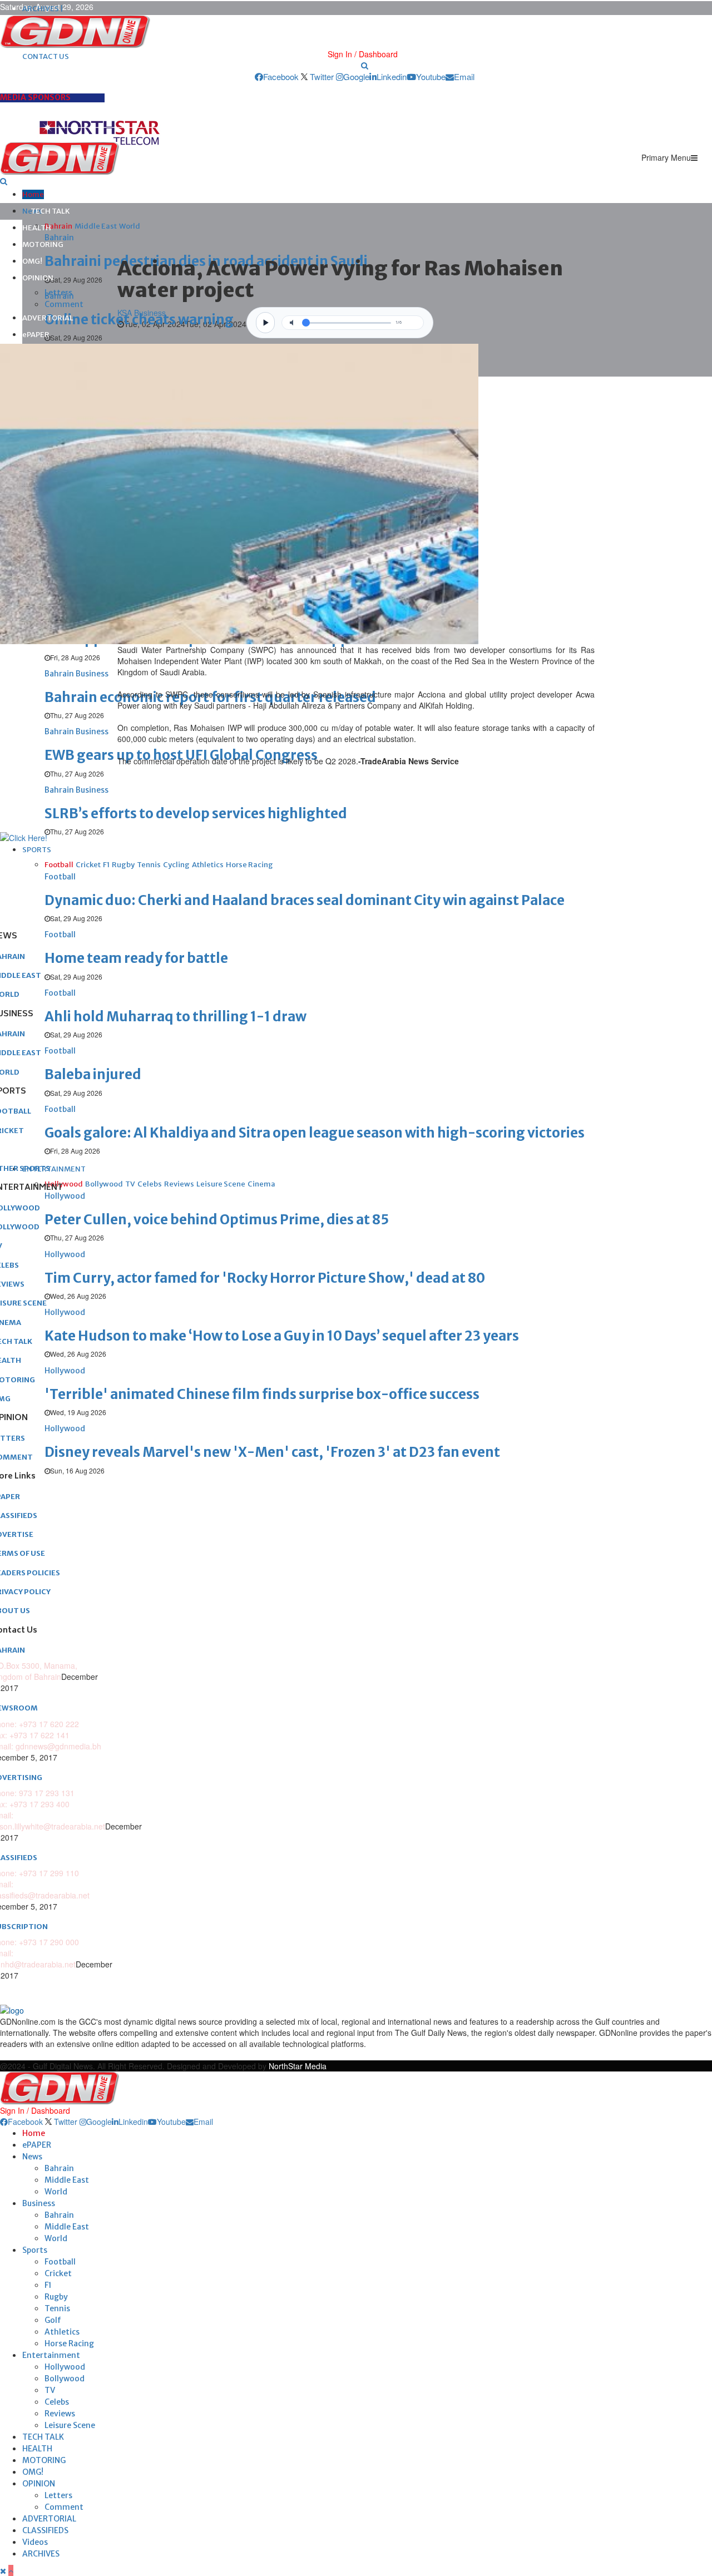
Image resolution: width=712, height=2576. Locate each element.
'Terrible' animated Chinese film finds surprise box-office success (262, 1394)
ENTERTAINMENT (54, 1169)
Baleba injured (93, 1074)
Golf (53, 2320)
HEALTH (37, 228)
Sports (35, 2250)
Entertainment (51, 2355)
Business (39, 2203)
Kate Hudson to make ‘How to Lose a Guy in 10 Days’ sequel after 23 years (282, 1336)
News (32, 2157)
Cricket (58, 2273)
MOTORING (43, 244)
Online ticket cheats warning (139, 320)
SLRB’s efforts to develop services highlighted (196, 814)
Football (60, 2262)
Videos (35, 2542)
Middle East (67, 2180)
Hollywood (65, 2367)
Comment (64, 304)
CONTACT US (46, 56)
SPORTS (37, 850)
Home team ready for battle (136, 958)
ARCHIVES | (43, 9)
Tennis (57, 2308)
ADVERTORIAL (48, 318)
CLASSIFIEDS (45, 2530)
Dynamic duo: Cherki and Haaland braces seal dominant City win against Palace (305, 900)
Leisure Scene (70, 2425)
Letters (58, 293)
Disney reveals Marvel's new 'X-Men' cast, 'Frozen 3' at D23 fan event (272, 1452)
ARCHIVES (41, 2554)
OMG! (32, 261)
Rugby (56, 2297)
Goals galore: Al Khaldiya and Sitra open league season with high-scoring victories (315, 1133)
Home (33, 194)
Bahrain (59, 2168)
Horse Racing (69, 2343)
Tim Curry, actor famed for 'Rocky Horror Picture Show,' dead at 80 (265, 1278)
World (56, 2192)
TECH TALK (50, 211)
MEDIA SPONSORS (35, 97)
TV (50, 2390)
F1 (48, 2285)
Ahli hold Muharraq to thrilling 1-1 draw (175, 1017)
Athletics (62, 2332)
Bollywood (65, 2379)
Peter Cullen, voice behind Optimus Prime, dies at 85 (217, 1220)
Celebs (57, 2402)
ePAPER (36, 335)
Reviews (60, 2414)
